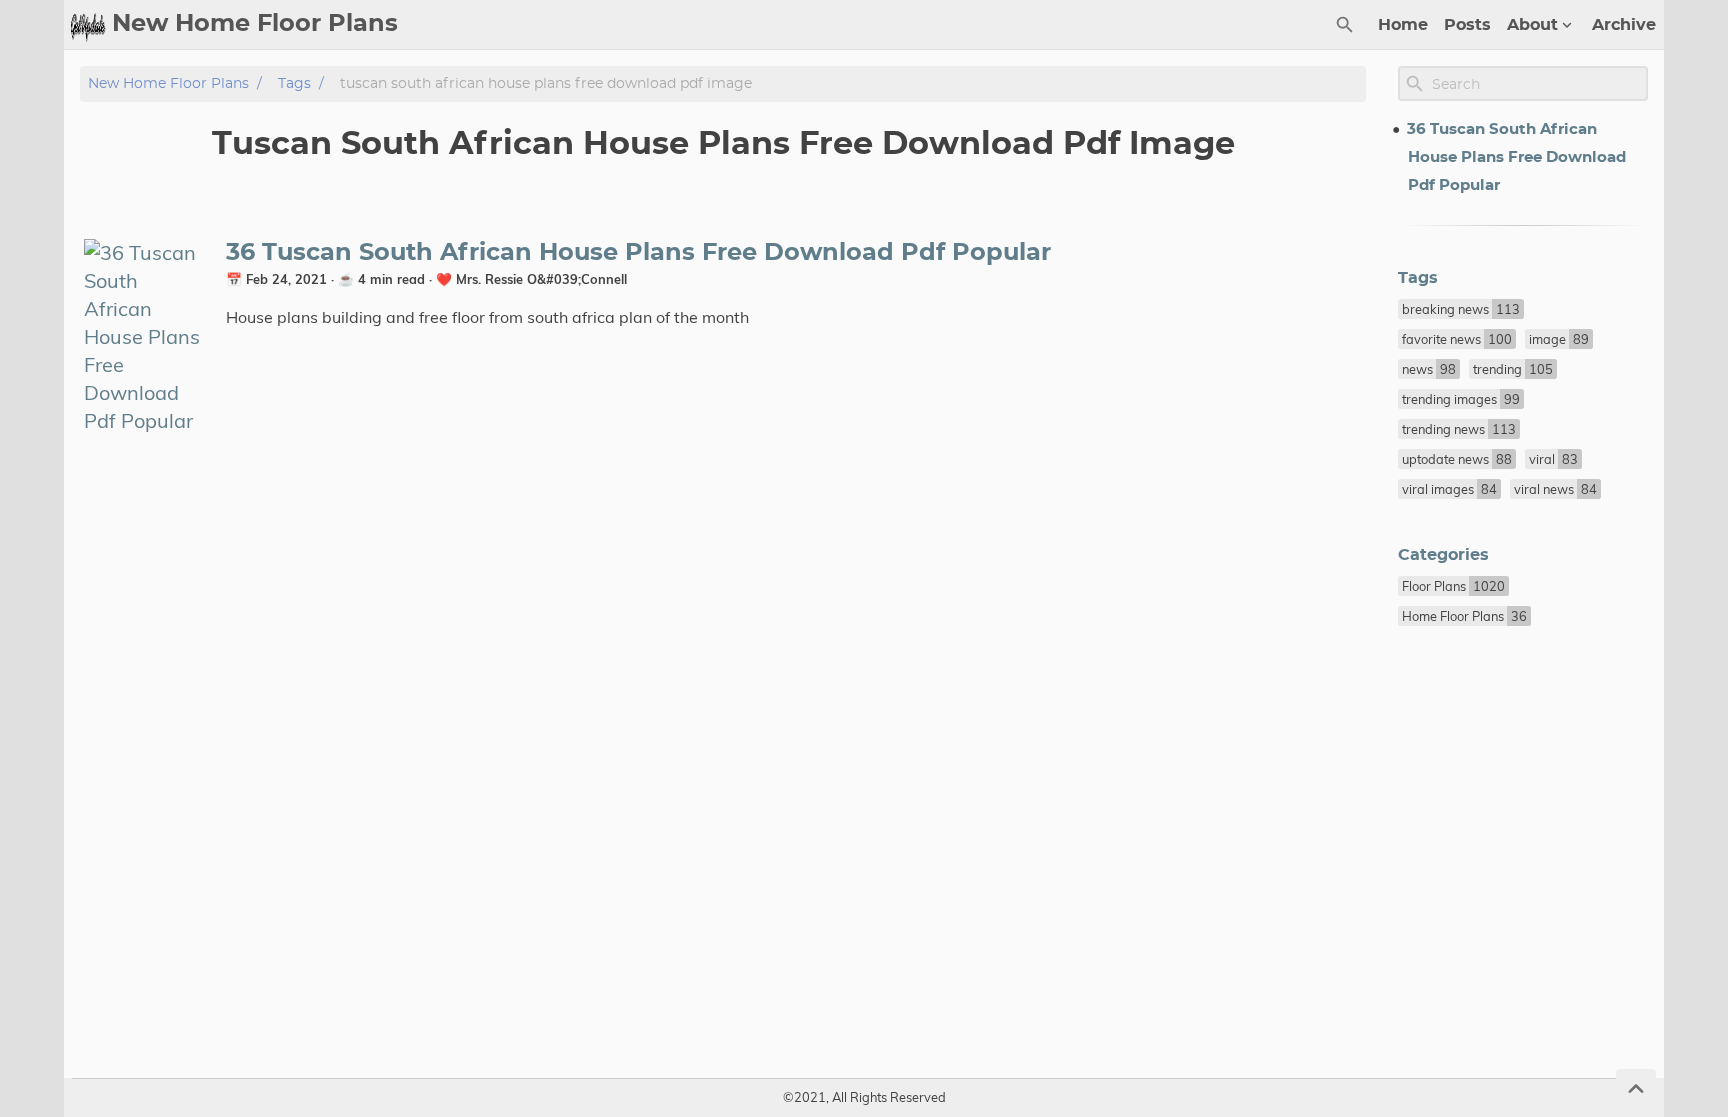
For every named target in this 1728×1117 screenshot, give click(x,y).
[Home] (88, 25)
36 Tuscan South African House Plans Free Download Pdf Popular (638, 253)
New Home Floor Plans (168, 83)
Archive (1624, 25)
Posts (1467, 25)
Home (1403, 25)
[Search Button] (1345, 25)
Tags (294, 83)
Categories (1443, 555)
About (1532, 25)
